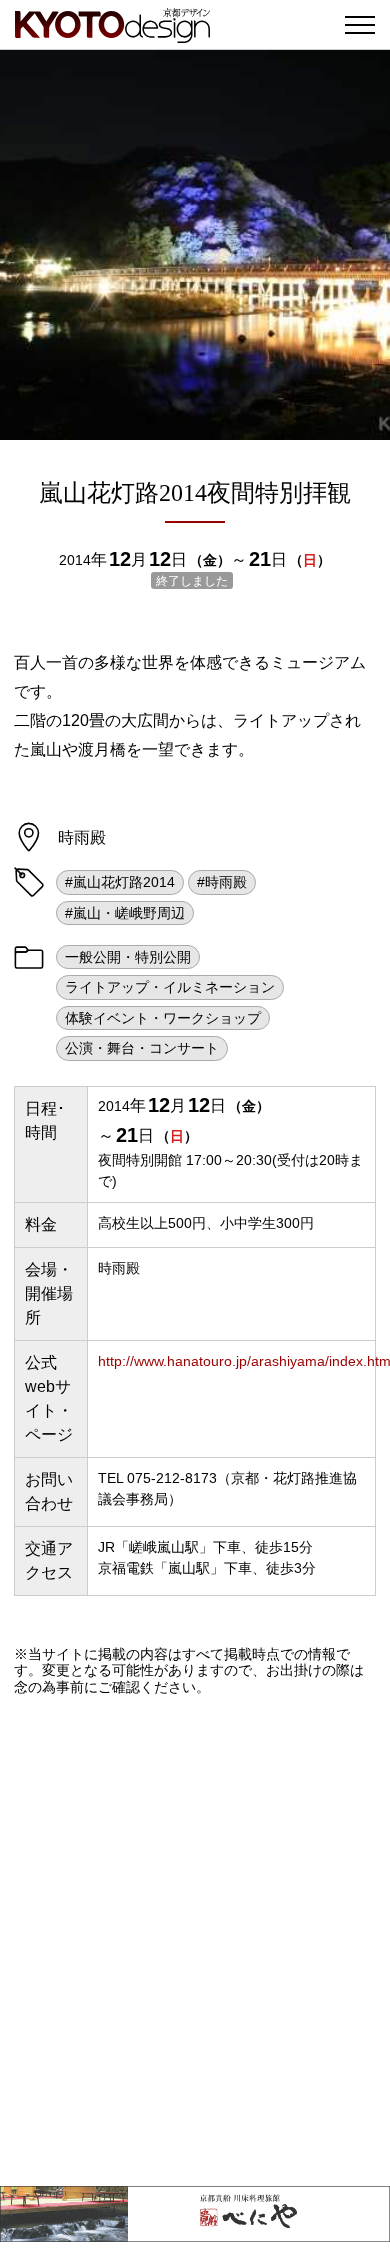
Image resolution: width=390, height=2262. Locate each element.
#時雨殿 (222, 882)
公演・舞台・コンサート (142, 1048)
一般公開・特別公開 (128, 957)
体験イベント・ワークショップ (163, 1018)
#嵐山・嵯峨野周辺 (125, 913)
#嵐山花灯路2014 (120, 882)
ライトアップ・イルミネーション (170, 987)
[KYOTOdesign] (112, 32)
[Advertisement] (195, 1941)
